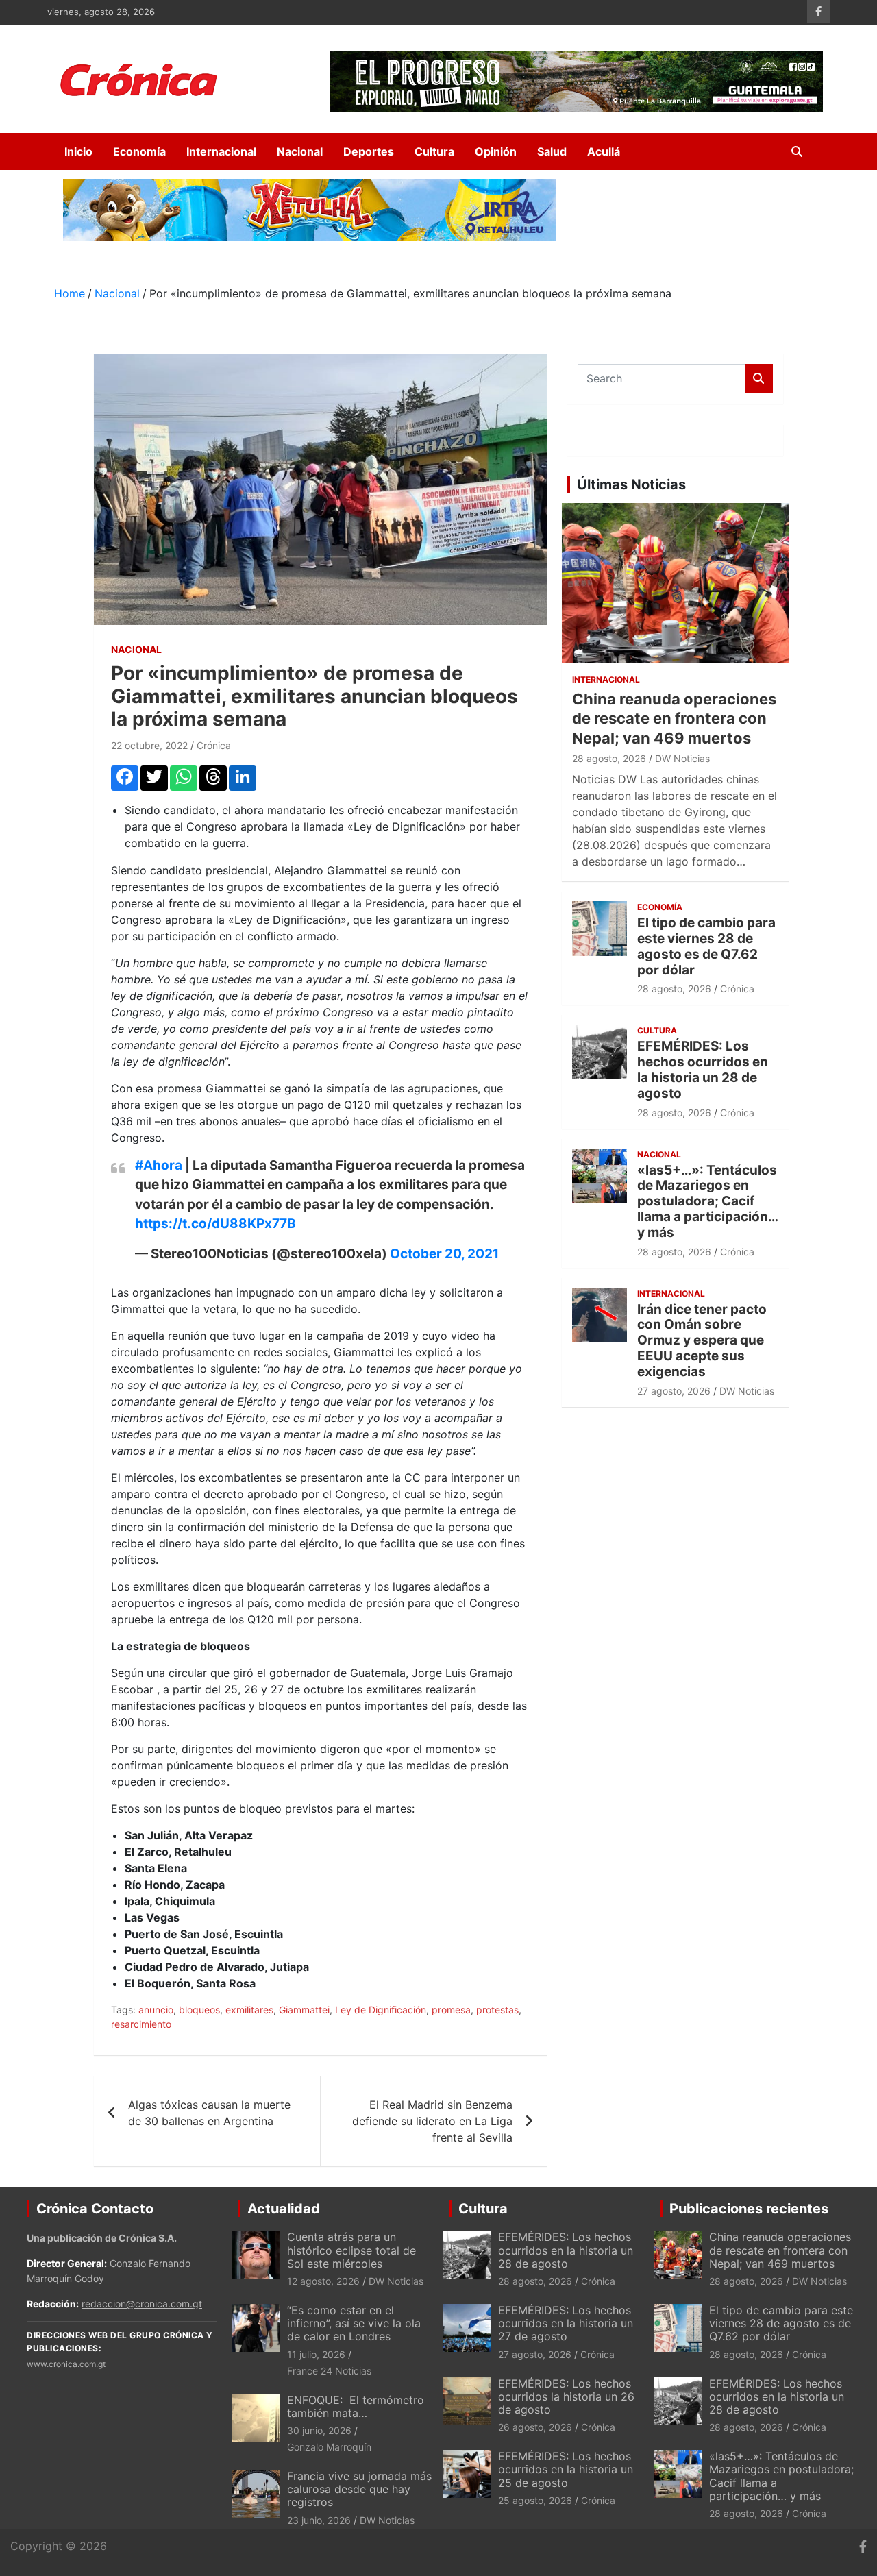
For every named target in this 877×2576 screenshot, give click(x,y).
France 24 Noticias (329, 2371)
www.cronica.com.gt (66, 2364)
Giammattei (304, 2010)
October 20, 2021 (444, 1254)
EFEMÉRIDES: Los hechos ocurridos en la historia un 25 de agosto (566, 2469)
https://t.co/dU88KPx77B (215, 1224)
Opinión (496, 151)
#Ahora (159, 1165)
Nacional (300, 151)
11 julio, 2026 (316, 2354)
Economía (139, 151)
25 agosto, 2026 (535, 2500)
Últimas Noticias (631, 484)
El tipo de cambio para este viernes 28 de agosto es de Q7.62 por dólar (706, 946)
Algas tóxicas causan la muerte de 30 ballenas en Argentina (209, 2113)
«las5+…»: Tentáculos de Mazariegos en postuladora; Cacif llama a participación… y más (707, 1201)
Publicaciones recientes (749, 2209)
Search (759, 379)
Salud (552, 151)
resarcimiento (141, 2024)
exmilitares (249, 2010)
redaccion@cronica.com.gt (142, 2304)
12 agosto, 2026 (323, 2281)
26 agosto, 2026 (535, 2427)
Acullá (604, 151)
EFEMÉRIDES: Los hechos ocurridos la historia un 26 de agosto (566, 2396)
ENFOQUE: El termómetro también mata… (356, 2406)
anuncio (156, 2010)
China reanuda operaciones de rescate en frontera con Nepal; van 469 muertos (674, 719)
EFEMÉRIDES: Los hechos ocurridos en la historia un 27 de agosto (566, 2323)
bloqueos (199, 2010)
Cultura (434, 151)
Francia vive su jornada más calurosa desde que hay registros (359, 2489)
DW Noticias (682, 758)
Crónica (214, 745)
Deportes (369, 151)
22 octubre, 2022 (149, 745)
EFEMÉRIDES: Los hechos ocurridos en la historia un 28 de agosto (703, 1069)
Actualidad (284, 2209)
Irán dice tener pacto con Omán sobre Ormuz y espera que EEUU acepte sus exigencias (702, 1340)
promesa (451, 2010)
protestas (497, 2010)
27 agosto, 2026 (674, 1391)
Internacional (221, 151)
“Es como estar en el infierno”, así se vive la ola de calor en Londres (354, 2323)
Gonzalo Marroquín (329, 2447)
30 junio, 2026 (319, 2430)
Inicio (78, 151)
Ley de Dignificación (381, 2010)
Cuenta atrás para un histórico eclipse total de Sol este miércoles (351, 2250)
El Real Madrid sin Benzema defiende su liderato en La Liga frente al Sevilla (432, 2121)
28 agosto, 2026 (609, 758)
